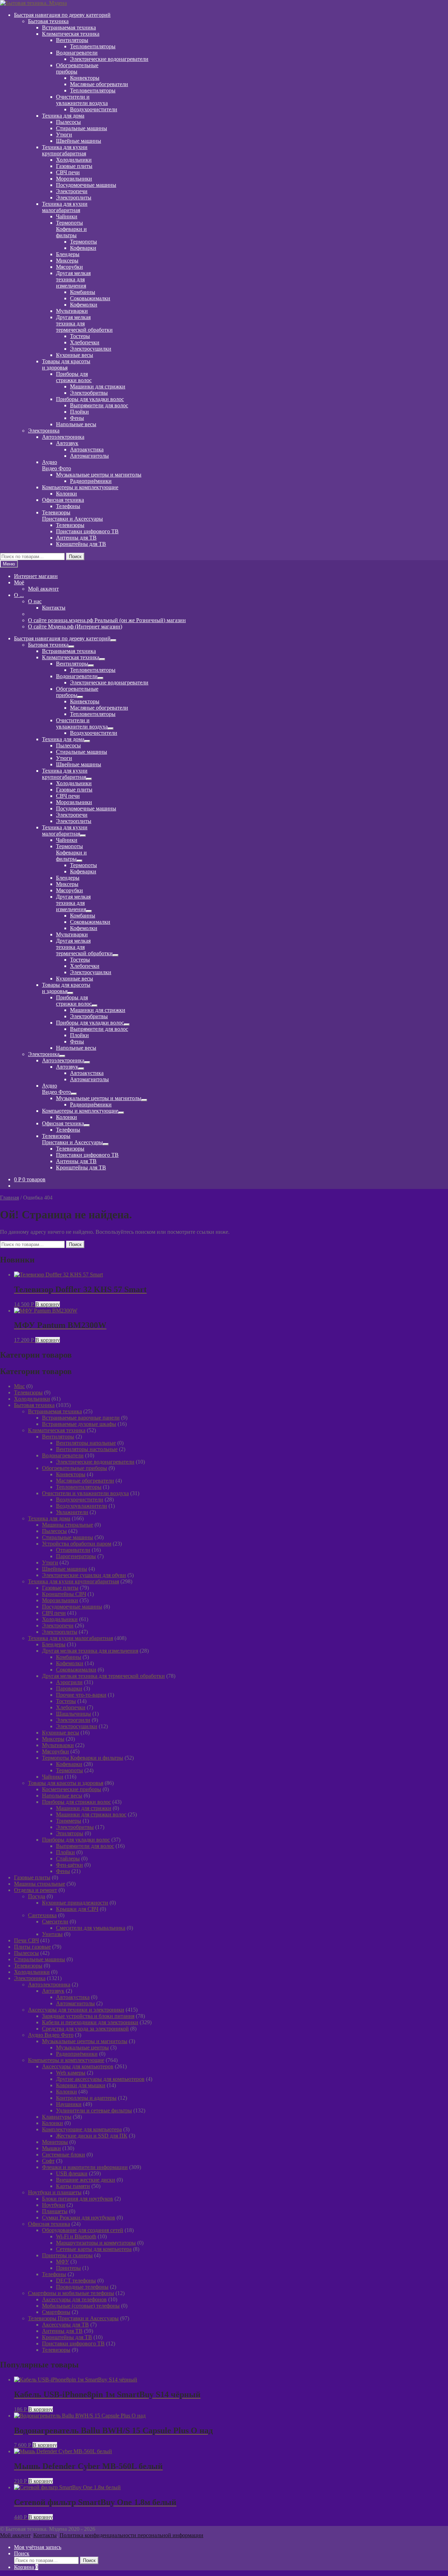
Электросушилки (91, 349)
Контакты (54, 608)
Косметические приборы (72, 1789)
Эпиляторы (70, 1833)
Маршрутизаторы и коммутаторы (96, 2243)
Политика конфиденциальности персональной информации (131, 2535)
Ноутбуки (54, 2205)
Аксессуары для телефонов (74, 2299)
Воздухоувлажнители (82, 1506)
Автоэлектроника (63, 437)
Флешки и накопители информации (85, 2167)
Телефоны (68, 506)
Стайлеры (68, 1859)
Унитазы (52, 1934)
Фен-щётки (69, 1865)
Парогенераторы (76, 1556)
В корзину (48, 1304)
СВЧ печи (68, 172)
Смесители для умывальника (91, 1928)
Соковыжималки (90, 298)
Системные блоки (64, 2155)
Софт (48, 2161)
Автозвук (67, 443)
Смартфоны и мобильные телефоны (71, 2293)
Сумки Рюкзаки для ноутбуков (79, 2218)
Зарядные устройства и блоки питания (88, 2016)
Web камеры (71, 2073)
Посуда (37, 1896)
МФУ (62, 2262)
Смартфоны (56, 2312)
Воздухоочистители (94, 109)
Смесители (55, 1922)
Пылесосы (54, 1531)
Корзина (26, 2567)
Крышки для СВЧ (77, 1909)
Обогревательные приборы (75, 1468)
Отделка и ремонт (36, 1890)
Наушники (69, 2104)
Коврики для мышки (81, 2085)
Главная (9, 1198)
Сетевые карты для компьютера (94, 2249)
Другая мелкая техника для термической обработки (103, 1676)
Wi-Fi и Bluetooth (76, 2236)
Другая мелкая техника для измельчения (90, 1651)
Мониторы (55, 2142)
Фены (77, 418)
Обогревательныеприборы (77, 68)
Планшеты (55, 2211)
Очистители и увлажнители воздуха (85, 1493)
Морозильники (74, 179)
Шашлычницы (73, 1714)
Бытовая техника (48, 21)
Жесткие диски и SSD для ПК (92, 2136)
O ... (19, 595)
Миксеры (67, 261)
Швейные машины (79, 141)
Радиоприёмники (91, 481)
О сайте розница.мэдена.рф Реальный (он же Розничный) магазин (107, 620)
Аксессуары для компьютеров (78, 2066)
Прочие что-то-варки (81, 1695)
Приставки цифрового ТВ (87, 531)
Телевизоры (70, 525)
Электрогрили (73, 1720)
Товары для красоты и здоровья (66, 1783)
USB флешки (72, 2173)
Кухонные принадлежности (75, 1903)
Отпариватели (73, 1550)
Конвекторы (85, 78)
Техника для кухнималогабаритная (65, 207)
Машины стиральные (68, 1525)
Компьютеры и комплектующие (80, 487)
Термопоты (83, 242)
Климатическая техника (71, 34)
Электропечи (72, 191)
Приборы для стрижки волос (76, 1802)
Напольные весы (76, 424)
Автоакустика (87, 449)
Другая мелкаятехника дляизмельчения (73, 279)
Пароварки (69, 1688)
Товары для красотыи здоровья (66, 364)
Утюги (64, 135)
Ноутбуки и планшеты (55, 2192)
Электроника (44, 431)
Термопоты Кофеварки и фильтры (83, 1758)
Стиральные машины (82, 128)
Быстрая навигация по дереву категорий (62, 15)
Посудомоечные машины (86, 185)
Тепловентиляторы (93, 46)
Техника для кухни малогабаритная (71, 1638)
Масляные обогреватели (99, 84)
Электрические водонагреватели (109, 59)
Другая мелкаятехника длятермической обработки (84, 323)
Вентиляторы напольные (86, 1443)
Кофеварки (83, 248)
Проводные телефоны (82, 2287)
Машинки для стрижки (98, 386)
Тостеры (80, 336)
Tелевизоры (28, 1392)
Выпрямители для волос (99, 405)
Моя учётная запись (38, 2547)
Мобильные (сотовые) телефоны (81, 2306)
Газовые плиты (74, 166)
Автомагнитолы (89, 456)
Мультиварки (72, 311)
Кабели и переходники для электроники (90, 2022)
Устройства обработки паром (77, 1544)
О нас (35, 601)
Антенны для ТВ (76, 538)
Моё (19, 582)
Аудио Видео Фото (51, 2035)
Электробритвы (89, 393)
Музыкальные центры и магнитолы (99, 475)
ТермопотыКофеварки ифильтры (71, 229)
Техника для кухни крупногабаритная (73, 1581)
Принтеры (68, 2268)
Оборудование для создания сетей (83, 2230)
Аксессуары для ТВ (65, 2325)
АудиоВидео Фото (57, 465)
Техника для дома (63, 116)
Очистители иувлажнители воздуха (82, 100)
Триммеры (69, 1821)
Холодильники (74, 160)
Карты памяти (73, 2186)
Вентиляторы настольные (87, 1449)
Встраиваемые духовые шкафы (79, 1424)
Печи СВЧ (26, 1940)
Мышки (51, 2148)
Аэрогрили (69, 1682)
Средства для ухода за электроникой (85, 2029)
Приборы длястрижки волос (74, 377)
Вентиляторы (72, 40)
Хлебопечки (85, 342)
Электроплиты (74, 198)
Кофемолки (84, 305)
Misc (19, 1386)
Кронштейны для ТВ (81, 544)
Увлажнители (72, 1512)
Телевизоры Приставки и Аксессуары (73, 2318)
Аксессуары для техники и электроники (76, 2010)
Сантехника (42, 1915)
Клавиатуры (57, 2117)
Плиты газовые (32, 1947)
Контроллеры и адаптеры (86, 2098)
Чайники (67, 216)
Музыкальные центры (82, 2047)
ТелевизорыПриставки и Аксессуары (72, 516)
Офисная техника (63, 500)
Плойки (79, 412)
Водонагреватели (77, 53)
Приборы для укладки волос (90, 399)
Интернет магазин (36, 576)
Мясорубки (69, 267)
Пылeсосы (68, 122)
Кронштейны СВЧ (64, 1594)
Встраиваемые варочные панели (81, 1418)
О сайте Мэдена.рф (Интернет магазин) (75, 627)
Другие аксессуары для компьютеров (100, 2079)
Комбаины (83, 292)
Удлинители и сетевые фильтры (94, 2110)
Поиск (75, 557)
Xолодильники (32, 1399)
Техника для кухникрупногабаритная (65, 150)
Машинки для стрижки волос (91, 1814)
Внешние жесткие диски (86, 2180)
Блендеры (68, 254)
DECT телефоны (76, 2281)
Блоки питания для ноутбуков (78, 2199)
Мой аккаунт (43, 589)
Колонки (66, 494)
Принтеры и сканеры (67, 2255)
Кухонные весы (75, 355)
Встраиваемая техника (69, 27)
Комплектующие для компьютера (82, 2129)
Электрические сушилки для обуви (84, 1575)
